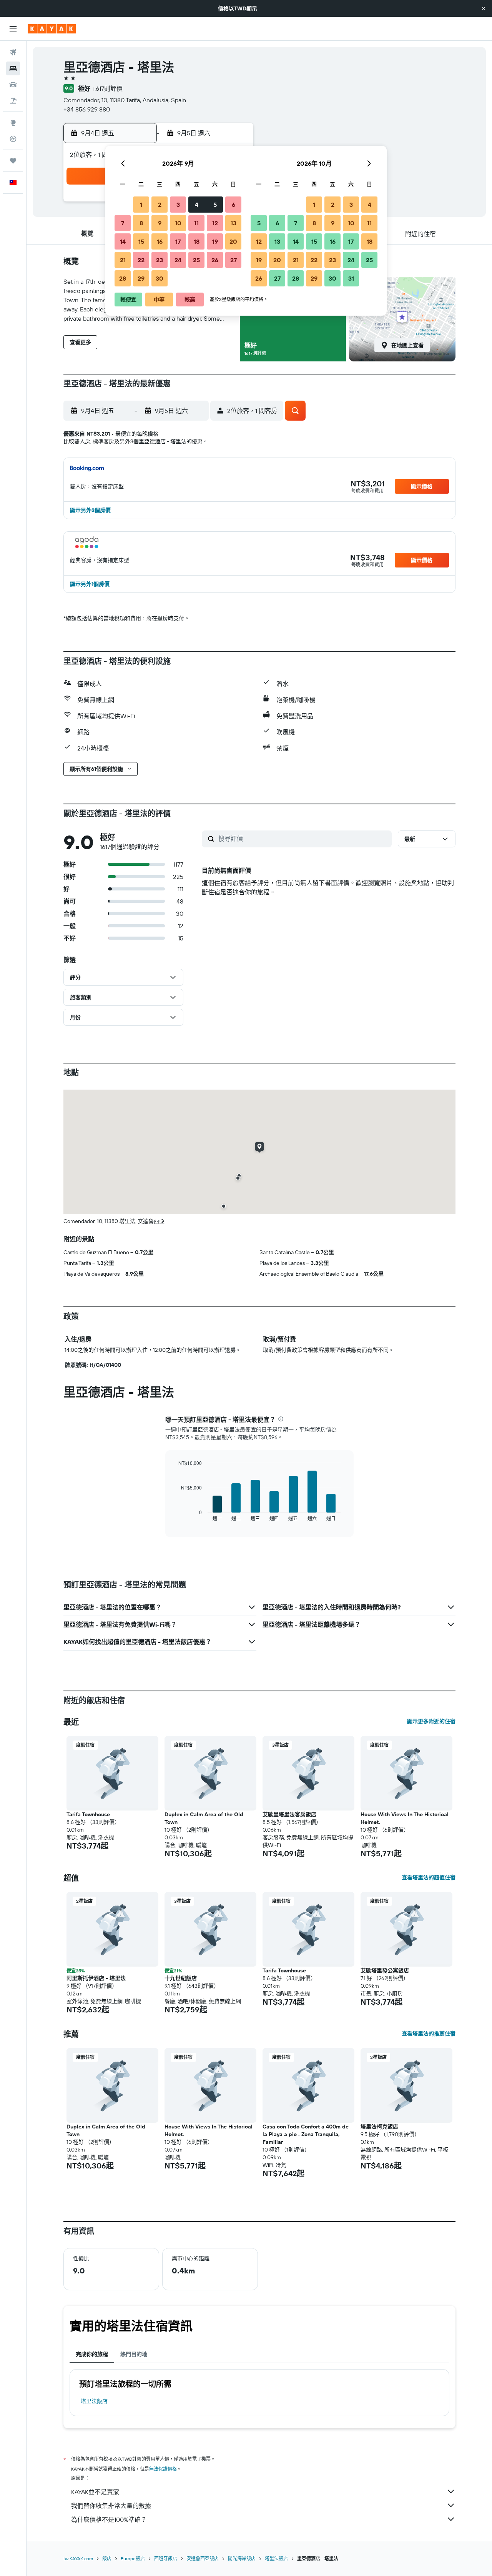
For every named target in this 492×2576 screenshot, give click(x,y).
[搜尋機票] (13, 52)
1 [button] (141, 205)
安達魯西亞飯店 (203, 2559)
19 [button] (215, 241)
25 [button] (196, 260)
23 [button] (160, 260)
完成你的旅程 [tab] (92, 2354)
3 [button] (178, 205)
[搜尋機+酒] (13, 101)
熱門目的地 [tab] (134, 2354)
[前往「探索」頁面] (13, 123)
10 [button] (178, 223)
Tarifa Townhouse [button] (88, 1814)
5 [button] (215, 205)
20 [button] (233, 241)
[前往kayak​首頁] (52, 29)
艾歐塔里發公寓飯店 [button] (385, 1970)
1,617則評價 (108, 88)
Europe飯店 (133, 2559)
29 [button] (141, 278)
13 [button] (234, 223)
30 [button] (160, 278)
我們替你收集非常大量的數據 (111, 2506)
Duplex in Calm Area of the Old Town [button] (204, 1818)
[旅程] (13, 161)
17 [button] (178, 241)
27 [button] (234, 260)
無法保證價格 (163, 2469)
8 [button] (141, 223)
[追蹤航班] (13, 139)
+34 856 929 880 (87, 109)
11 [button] (196, 223)
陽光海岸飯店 (242, 2559)
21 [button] (123, 260)
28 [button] (123, 278)
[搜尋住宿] (13, 68)
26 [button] (215, 260)
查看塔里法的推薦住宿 (429, 2034)
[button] (484, 8)
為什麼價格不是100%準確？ (109, 2519)
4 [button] (197, 205)
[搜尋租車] (13, 85)
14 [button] (123, 241)
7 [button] (123, 223)
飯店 (107, 2559)
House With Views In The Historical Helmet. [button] (405, 1818)
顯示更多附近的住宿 (431, 1721)
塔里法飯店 (94, 2401)
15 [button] (141, 241)
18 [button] (197, 241)
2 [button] (160, 205)
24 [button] (178, 260)
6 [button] (234, 205)
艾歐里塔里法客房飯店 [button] (289, 1814)
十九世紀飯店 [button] (181, 1978)
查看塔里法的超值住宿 (429, 1877)
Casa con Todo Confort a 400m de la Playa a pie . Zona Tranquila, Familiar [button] (306, 2134)
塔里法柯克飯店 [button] (379, 2127)
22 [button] (141, 260)
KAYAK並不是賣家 (95, 2492)
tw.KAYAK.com (78, 2559)
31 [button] (351, 278)
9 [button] (160, 223)
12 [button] (215, 223)
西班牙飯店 (166, 2559)
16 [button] (160, 241)
